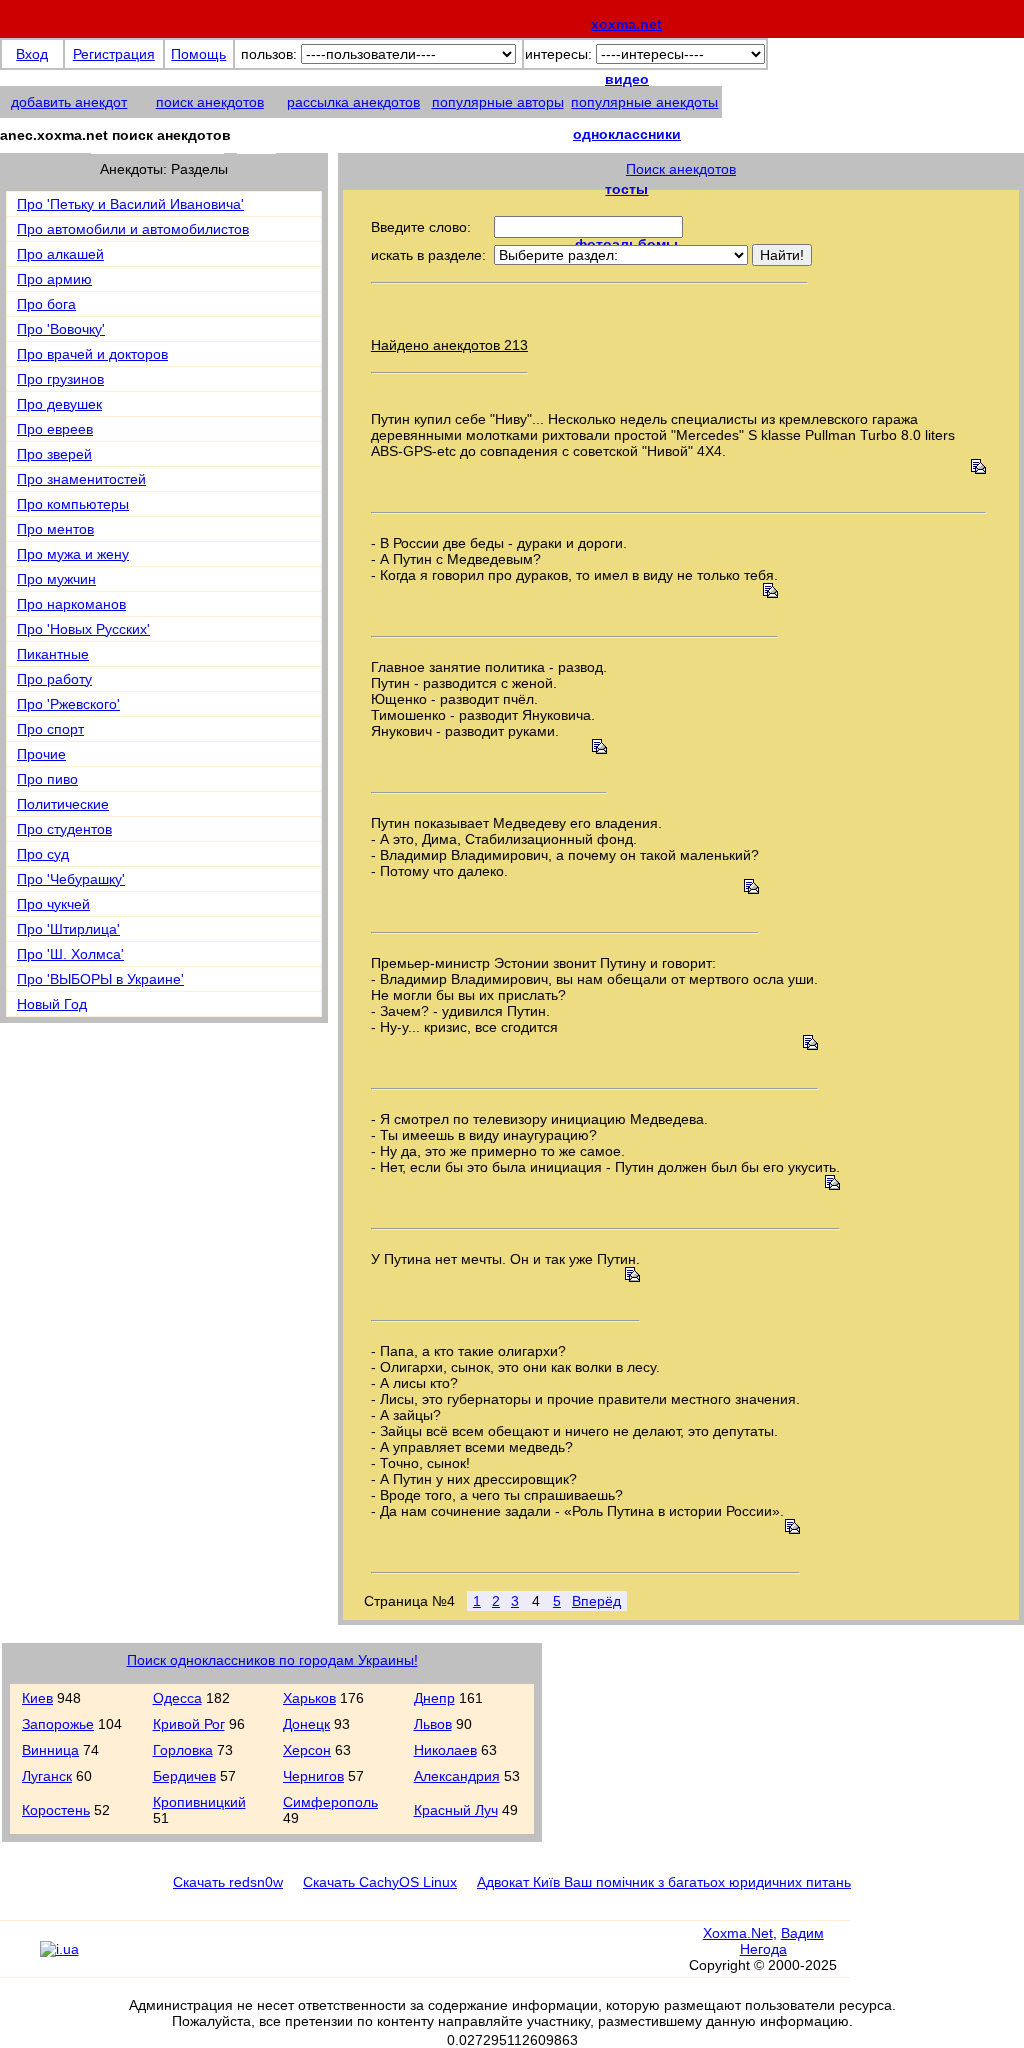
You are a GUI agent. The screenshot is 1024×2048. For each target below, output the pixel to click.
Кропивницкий (199, 1802)
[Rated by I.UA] (59, 1949)
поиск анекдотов (210, 102)
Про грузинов (60, 379)
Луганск (47, 1776)
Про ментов (55, 529)
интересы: (558, 54)
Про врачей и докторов (92, 354)
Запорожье (58, 1724)
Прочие (41, 754)
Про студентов (64, 829)
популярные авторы (498, 102)
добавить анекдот (69, 102)
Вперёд (596, 1601)
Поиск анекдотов (681, 169)
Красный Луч (456, 1810)
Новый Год (52, 1004)
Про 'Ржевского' (68, 704)
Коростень (56, 1810)
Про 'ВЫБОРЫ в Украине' (100, 979)
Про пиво (47, 779)
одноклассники (627, 134)
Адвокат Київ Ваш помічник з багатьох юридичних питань (664, 1882)
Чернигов (313, 1776)
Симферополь (330, 1802)
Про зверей (54, 454)
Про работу (54, 679)
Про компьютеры (73, 504)
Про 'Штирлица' (68, 929)
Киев (37, 1698)
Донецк (306, 1724)
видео (627, 79)
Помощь (198, 54)
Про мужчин (56, 579)
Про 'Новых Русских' (83, 629)
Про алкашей (60, 254)
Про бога (46, 304)
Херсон (307, 1750)
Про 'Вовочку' (61, 329)
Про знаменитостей (81, 479)
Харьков (309, 1698)
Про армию (54, 279)
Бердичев (184, 1776)
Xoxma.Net (738, 1933)
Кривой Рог (189, 1724)
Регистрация (114, 54)
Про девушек (59, 404)
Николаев (445, 1750)
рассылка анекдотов (353, 102)
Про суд (43, 854)
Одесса (177, 1698)
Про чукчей (53, 904)
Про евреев (55, 429)
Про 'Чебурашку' (71, 879)
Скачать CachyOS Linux (380, 1882)
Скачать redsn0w (228, 1882)
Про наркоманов (71, 604)
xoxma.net (626, 24)
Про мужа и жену (73, 554)
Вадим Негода (782, 1941)
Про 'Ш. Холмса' (70, 954)
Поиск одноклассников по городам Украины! (272, 1660)
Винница (50, 1750)
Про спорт (50, 729)
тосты (626, 189)
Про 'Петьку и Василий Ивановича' (130, 204)
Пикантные (53, 654)
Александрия (457, 1776)
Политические (63, 804)
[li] (19, 1958)
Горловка (183, 1750)
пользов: (269, 54)
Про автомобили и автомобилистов (133, 229)
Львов (433, 1724)
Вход (32, 54)
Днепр (434, 1698)
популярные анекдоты (644, 102)
